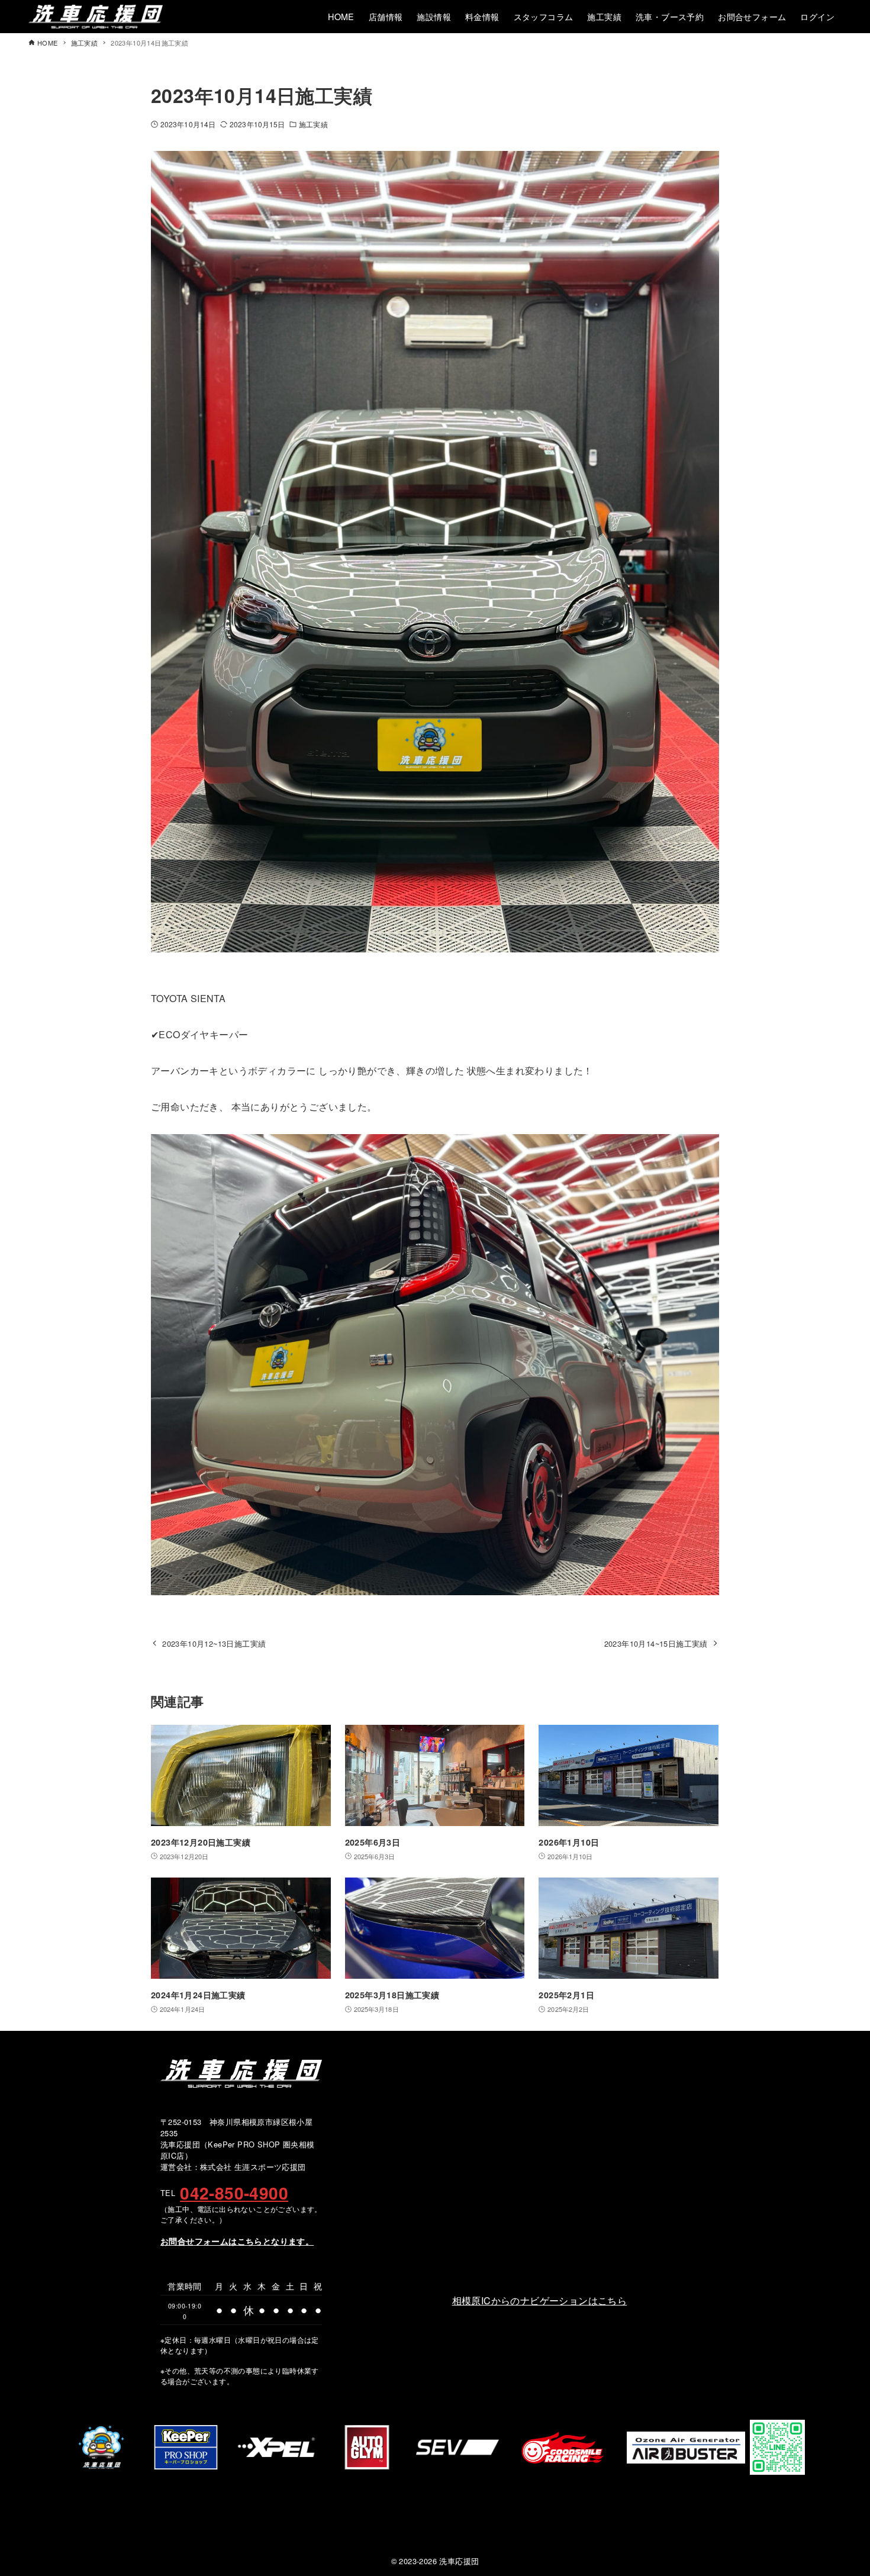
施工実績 (313, 124)
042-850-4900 (234, 2193)
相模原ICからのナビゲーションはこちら (540, 2300)
